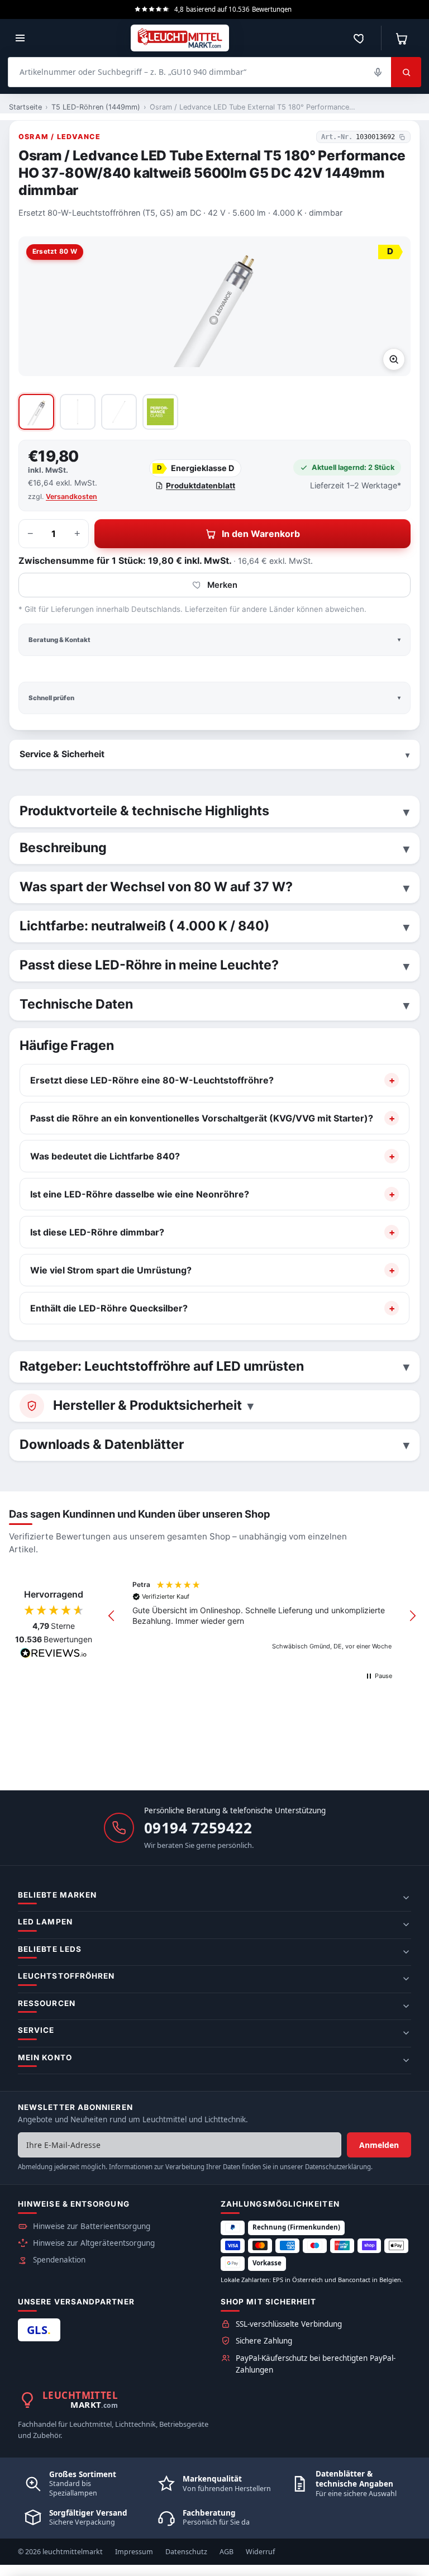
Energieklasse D (196, 468)
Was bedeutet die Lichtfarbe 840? (105, 1156)
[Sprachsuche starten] (378, 72)
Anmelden (379, 2145)
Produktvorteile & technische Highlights (144, 811)
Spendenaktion (59, 2260)
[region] (262, 1616)
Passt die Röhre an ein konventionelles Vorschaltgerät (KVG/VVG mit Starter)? (202, 1118)
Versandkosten (71, 496)
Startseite (25, 107)
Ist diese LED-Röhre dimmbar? (97, 1232)
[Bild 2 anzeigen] (78, 412)
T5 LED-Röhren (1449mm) (96, 107)
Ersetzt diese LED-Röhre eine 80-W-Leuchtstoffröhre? (152, 1080)
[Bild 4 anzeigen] (160, 412)
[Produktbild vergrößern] (394, 359)
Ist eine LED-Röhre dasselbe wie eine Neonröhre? (140, 1194)
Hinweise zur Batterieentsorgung (92, 2226)
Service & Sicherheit (62, 754)
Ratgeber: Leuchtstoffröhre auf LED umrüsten (162, 1366)
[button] (112, 1616)
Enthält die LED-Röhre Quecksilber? (109, 1308)
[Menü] (20, 38)
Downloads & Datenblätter (102, 1444)
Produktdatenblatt (201, 486)
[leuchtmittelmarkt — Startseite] (180, 38)
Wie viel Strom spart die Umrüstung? (111, 1270)
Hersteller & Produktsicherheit (147, 1405)
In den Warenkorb (261, 534)
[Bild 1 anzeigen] (36, 412)
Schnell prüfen (51, 698)
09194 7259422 (198, 1828)
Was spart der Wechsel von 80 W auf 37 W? (156, 887)
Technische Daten (76, 1004)
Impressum (134, 2552)
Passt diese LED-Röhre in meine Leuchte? (149, 965)
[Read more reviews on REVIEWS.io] (54, 1655)
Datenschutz (186, 2552)
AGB (227, 2552)
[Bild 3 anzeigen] (119, 412)
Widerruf (260, 2552)
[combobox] (199, 72)
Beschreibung (63, 848)
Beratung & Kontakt (59, 640)
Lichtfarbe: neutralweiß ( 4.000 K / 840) (144, 926)
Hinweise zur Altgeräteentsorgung (94, 2243)
